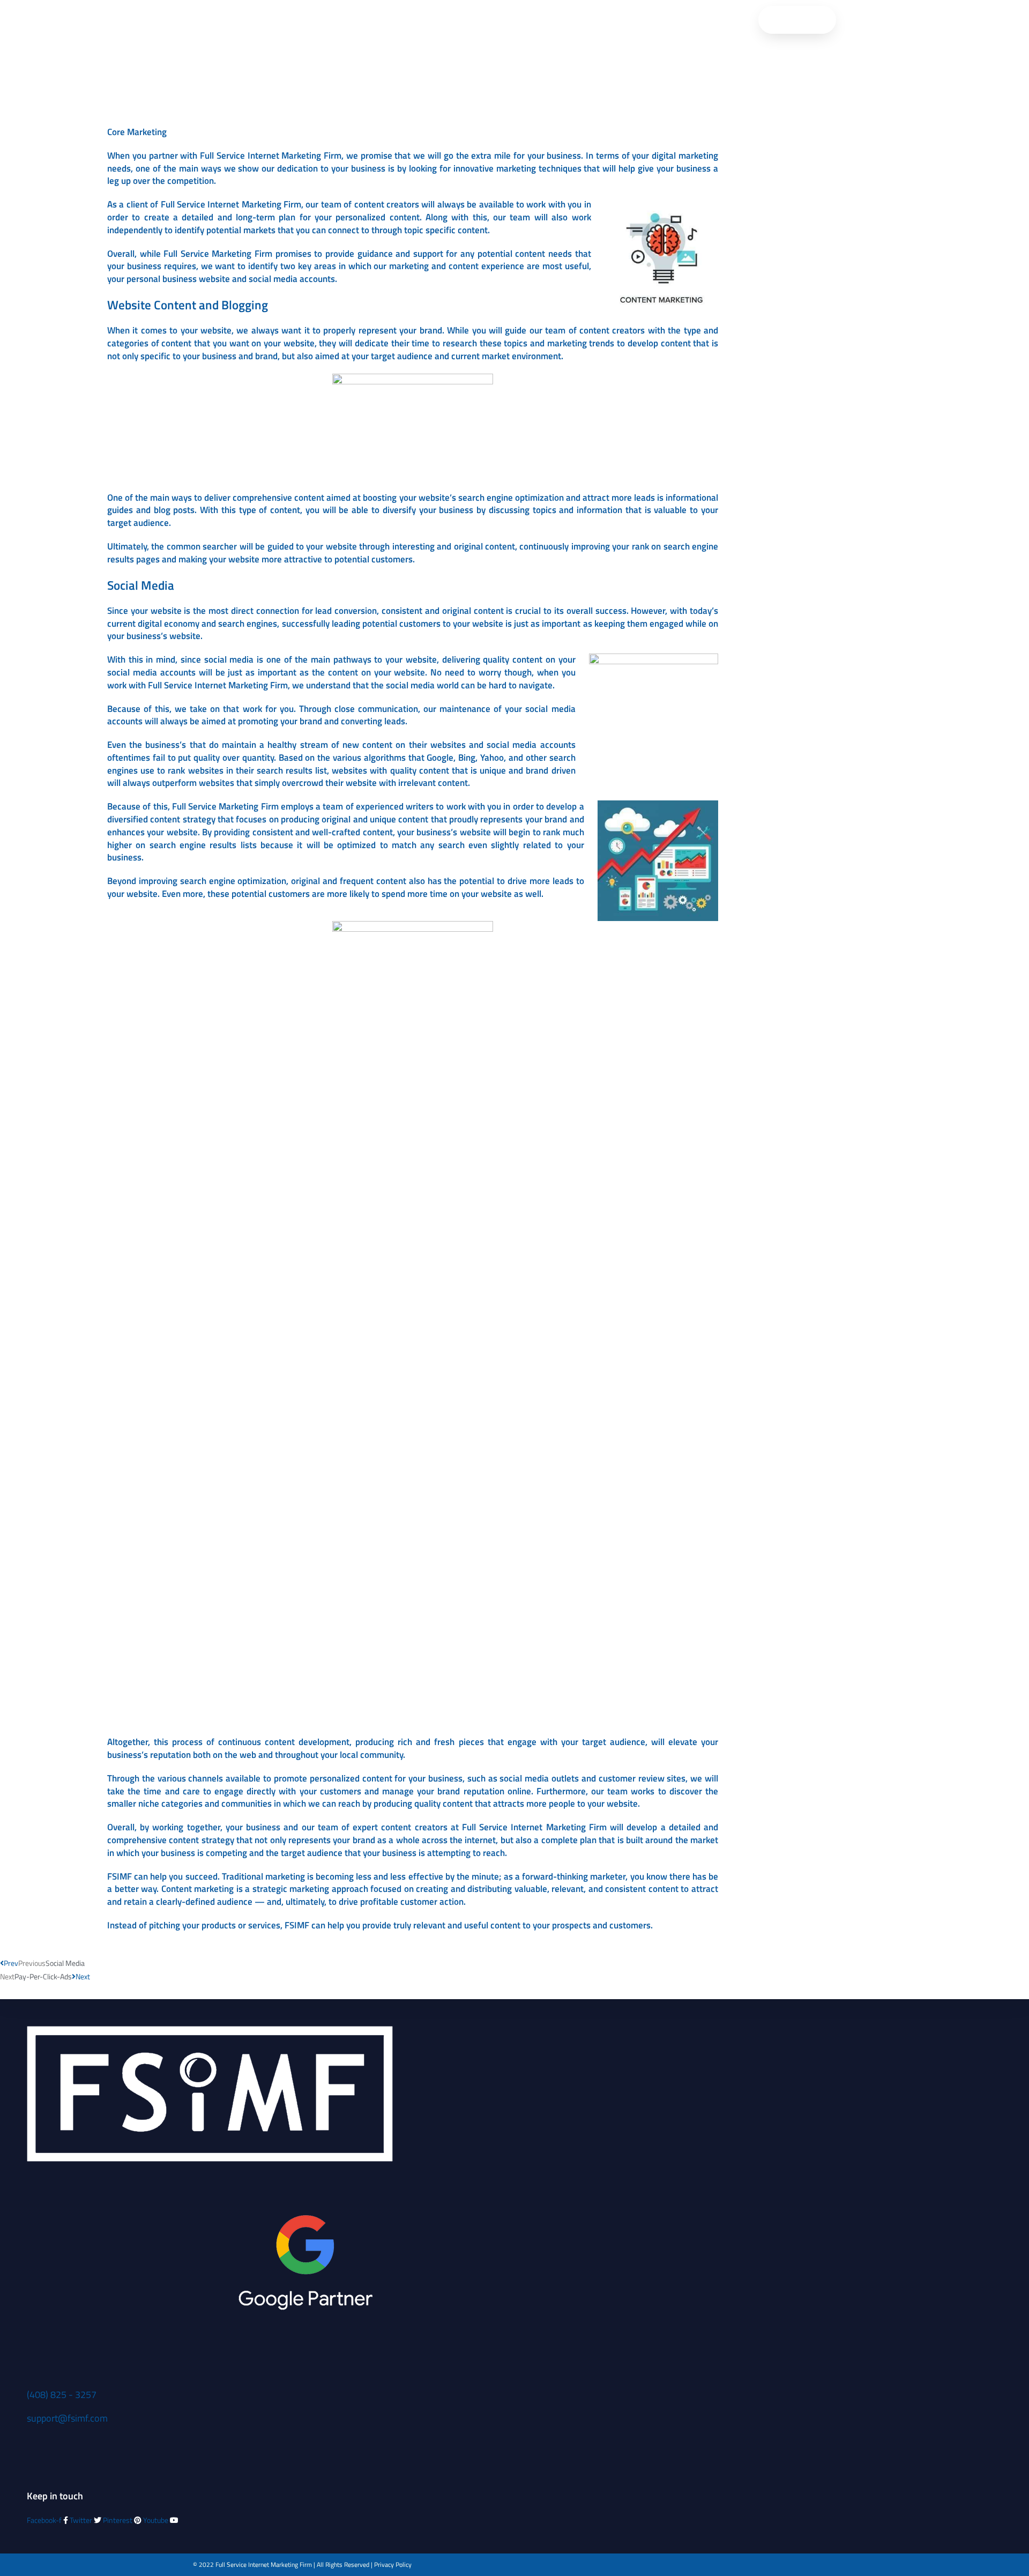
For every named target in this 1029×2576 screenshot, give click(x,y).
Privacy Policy (393, 2564)
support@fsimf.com (67, 2418)
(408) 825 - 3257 (62, 2395)
